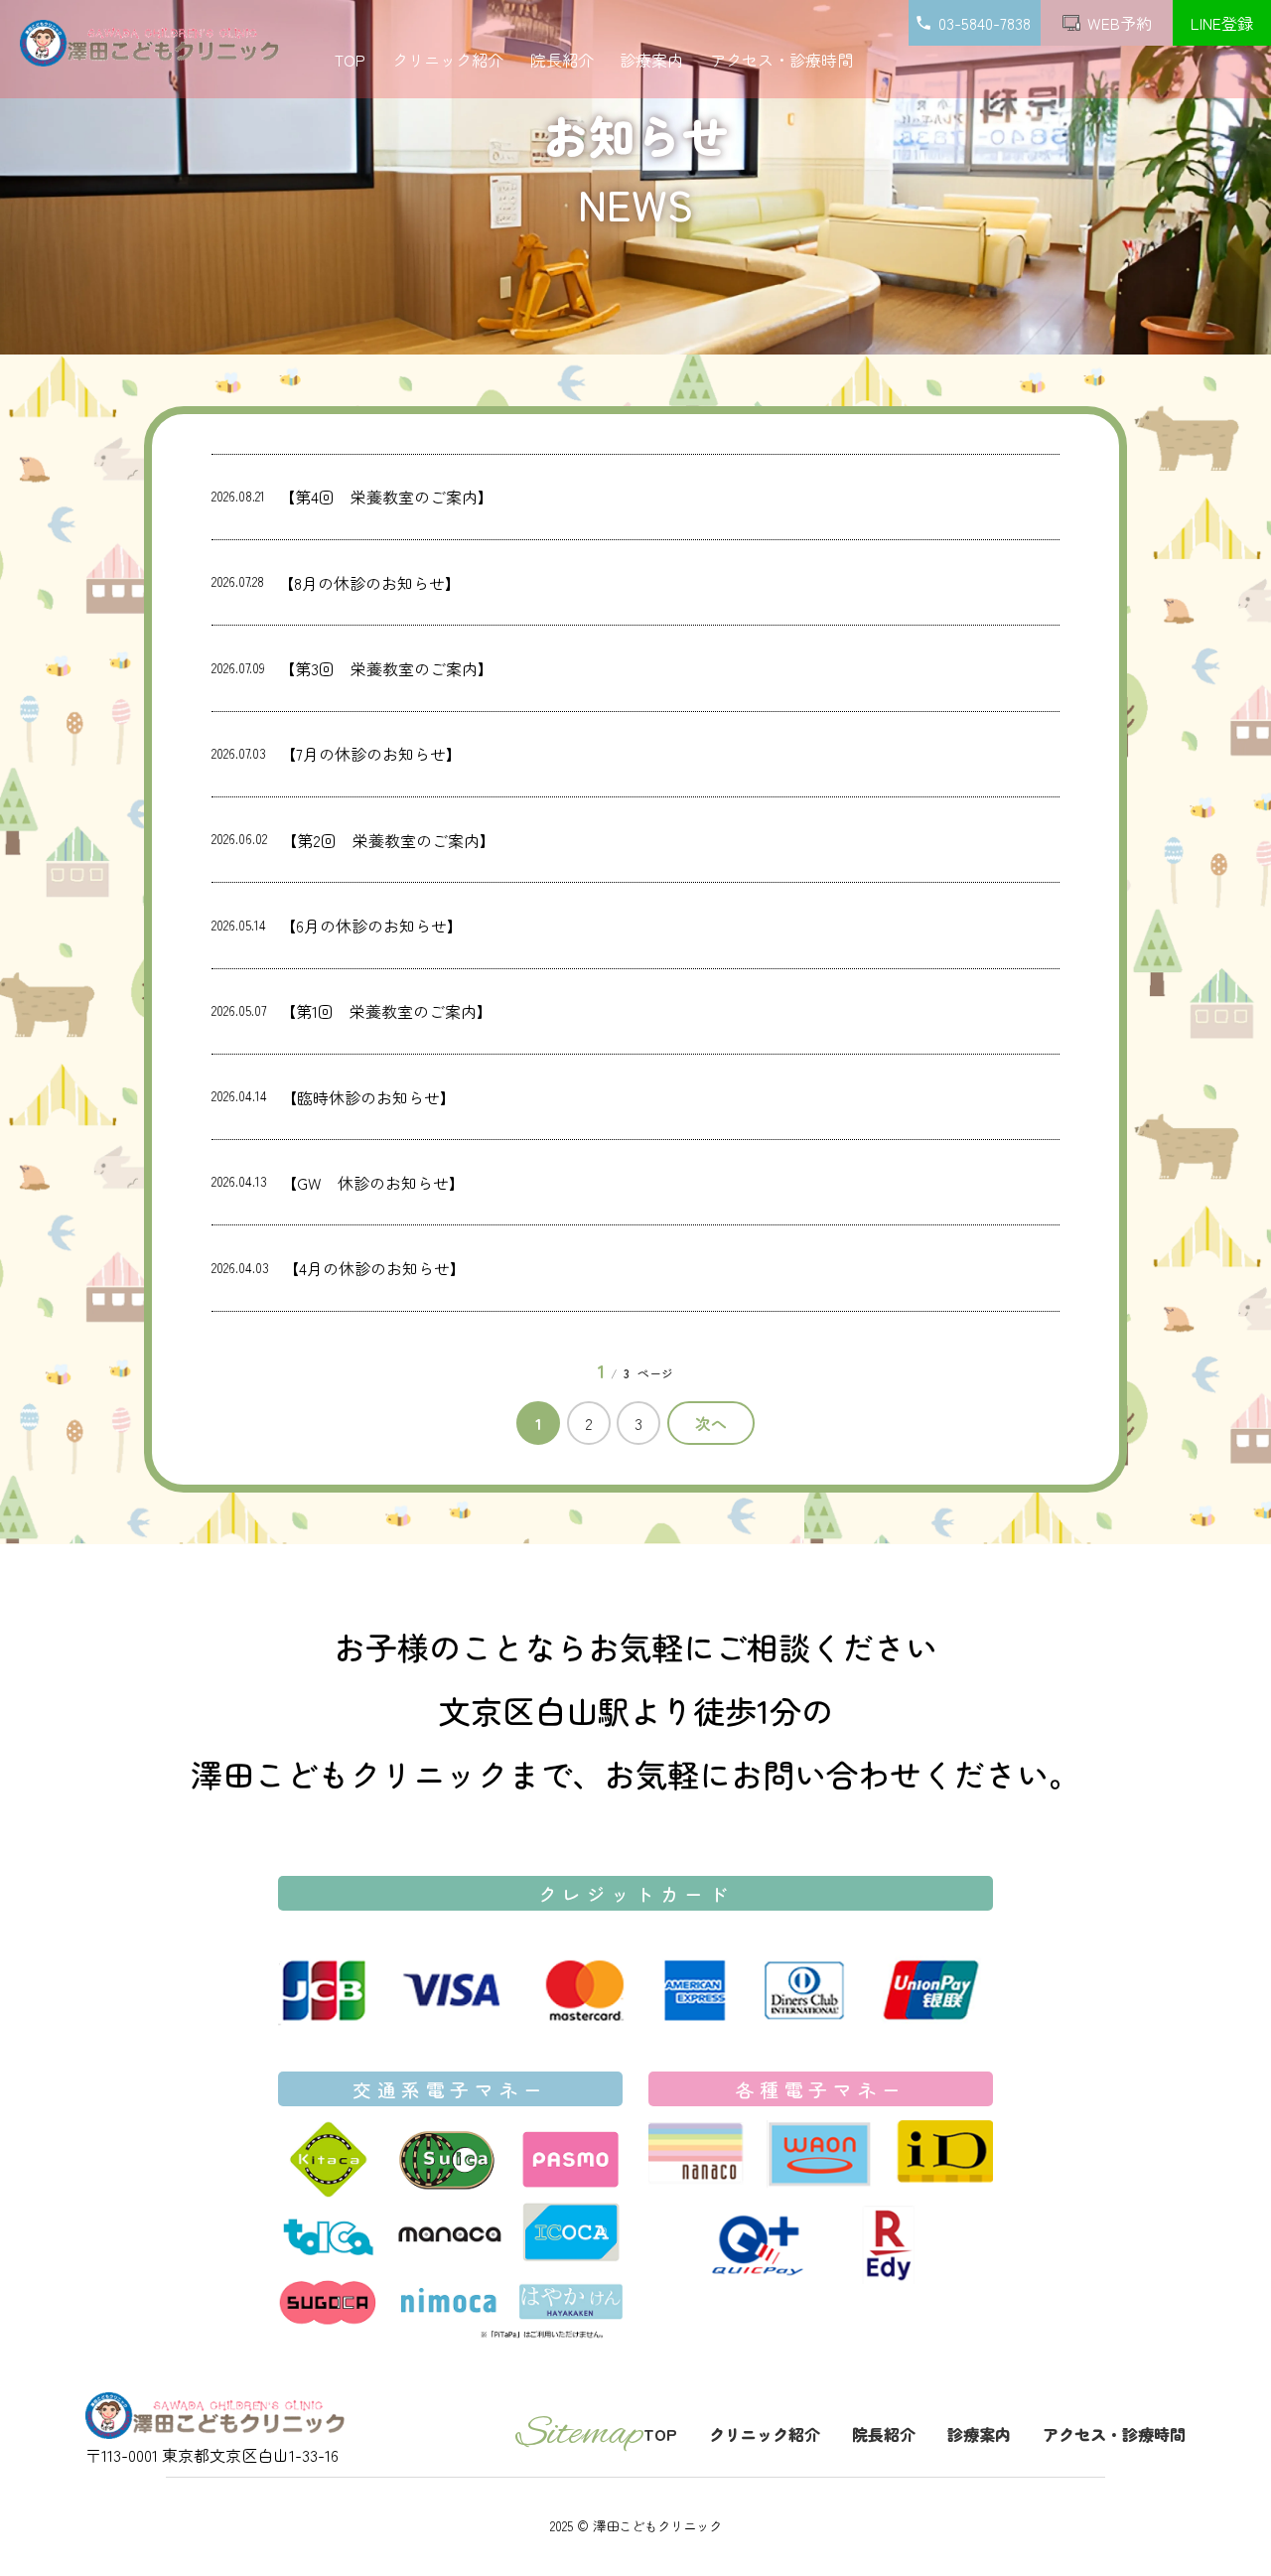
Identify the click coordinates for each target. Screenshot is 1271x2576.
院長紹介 (562, 60)
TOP (350, 60)
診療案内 (651, 60)
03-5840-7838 (987, 23)
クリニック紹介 (448, 60)
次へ (711, 1423)
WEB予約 (1120, 23)
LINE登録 (1222, 23)
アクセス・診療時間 (781, 60)
